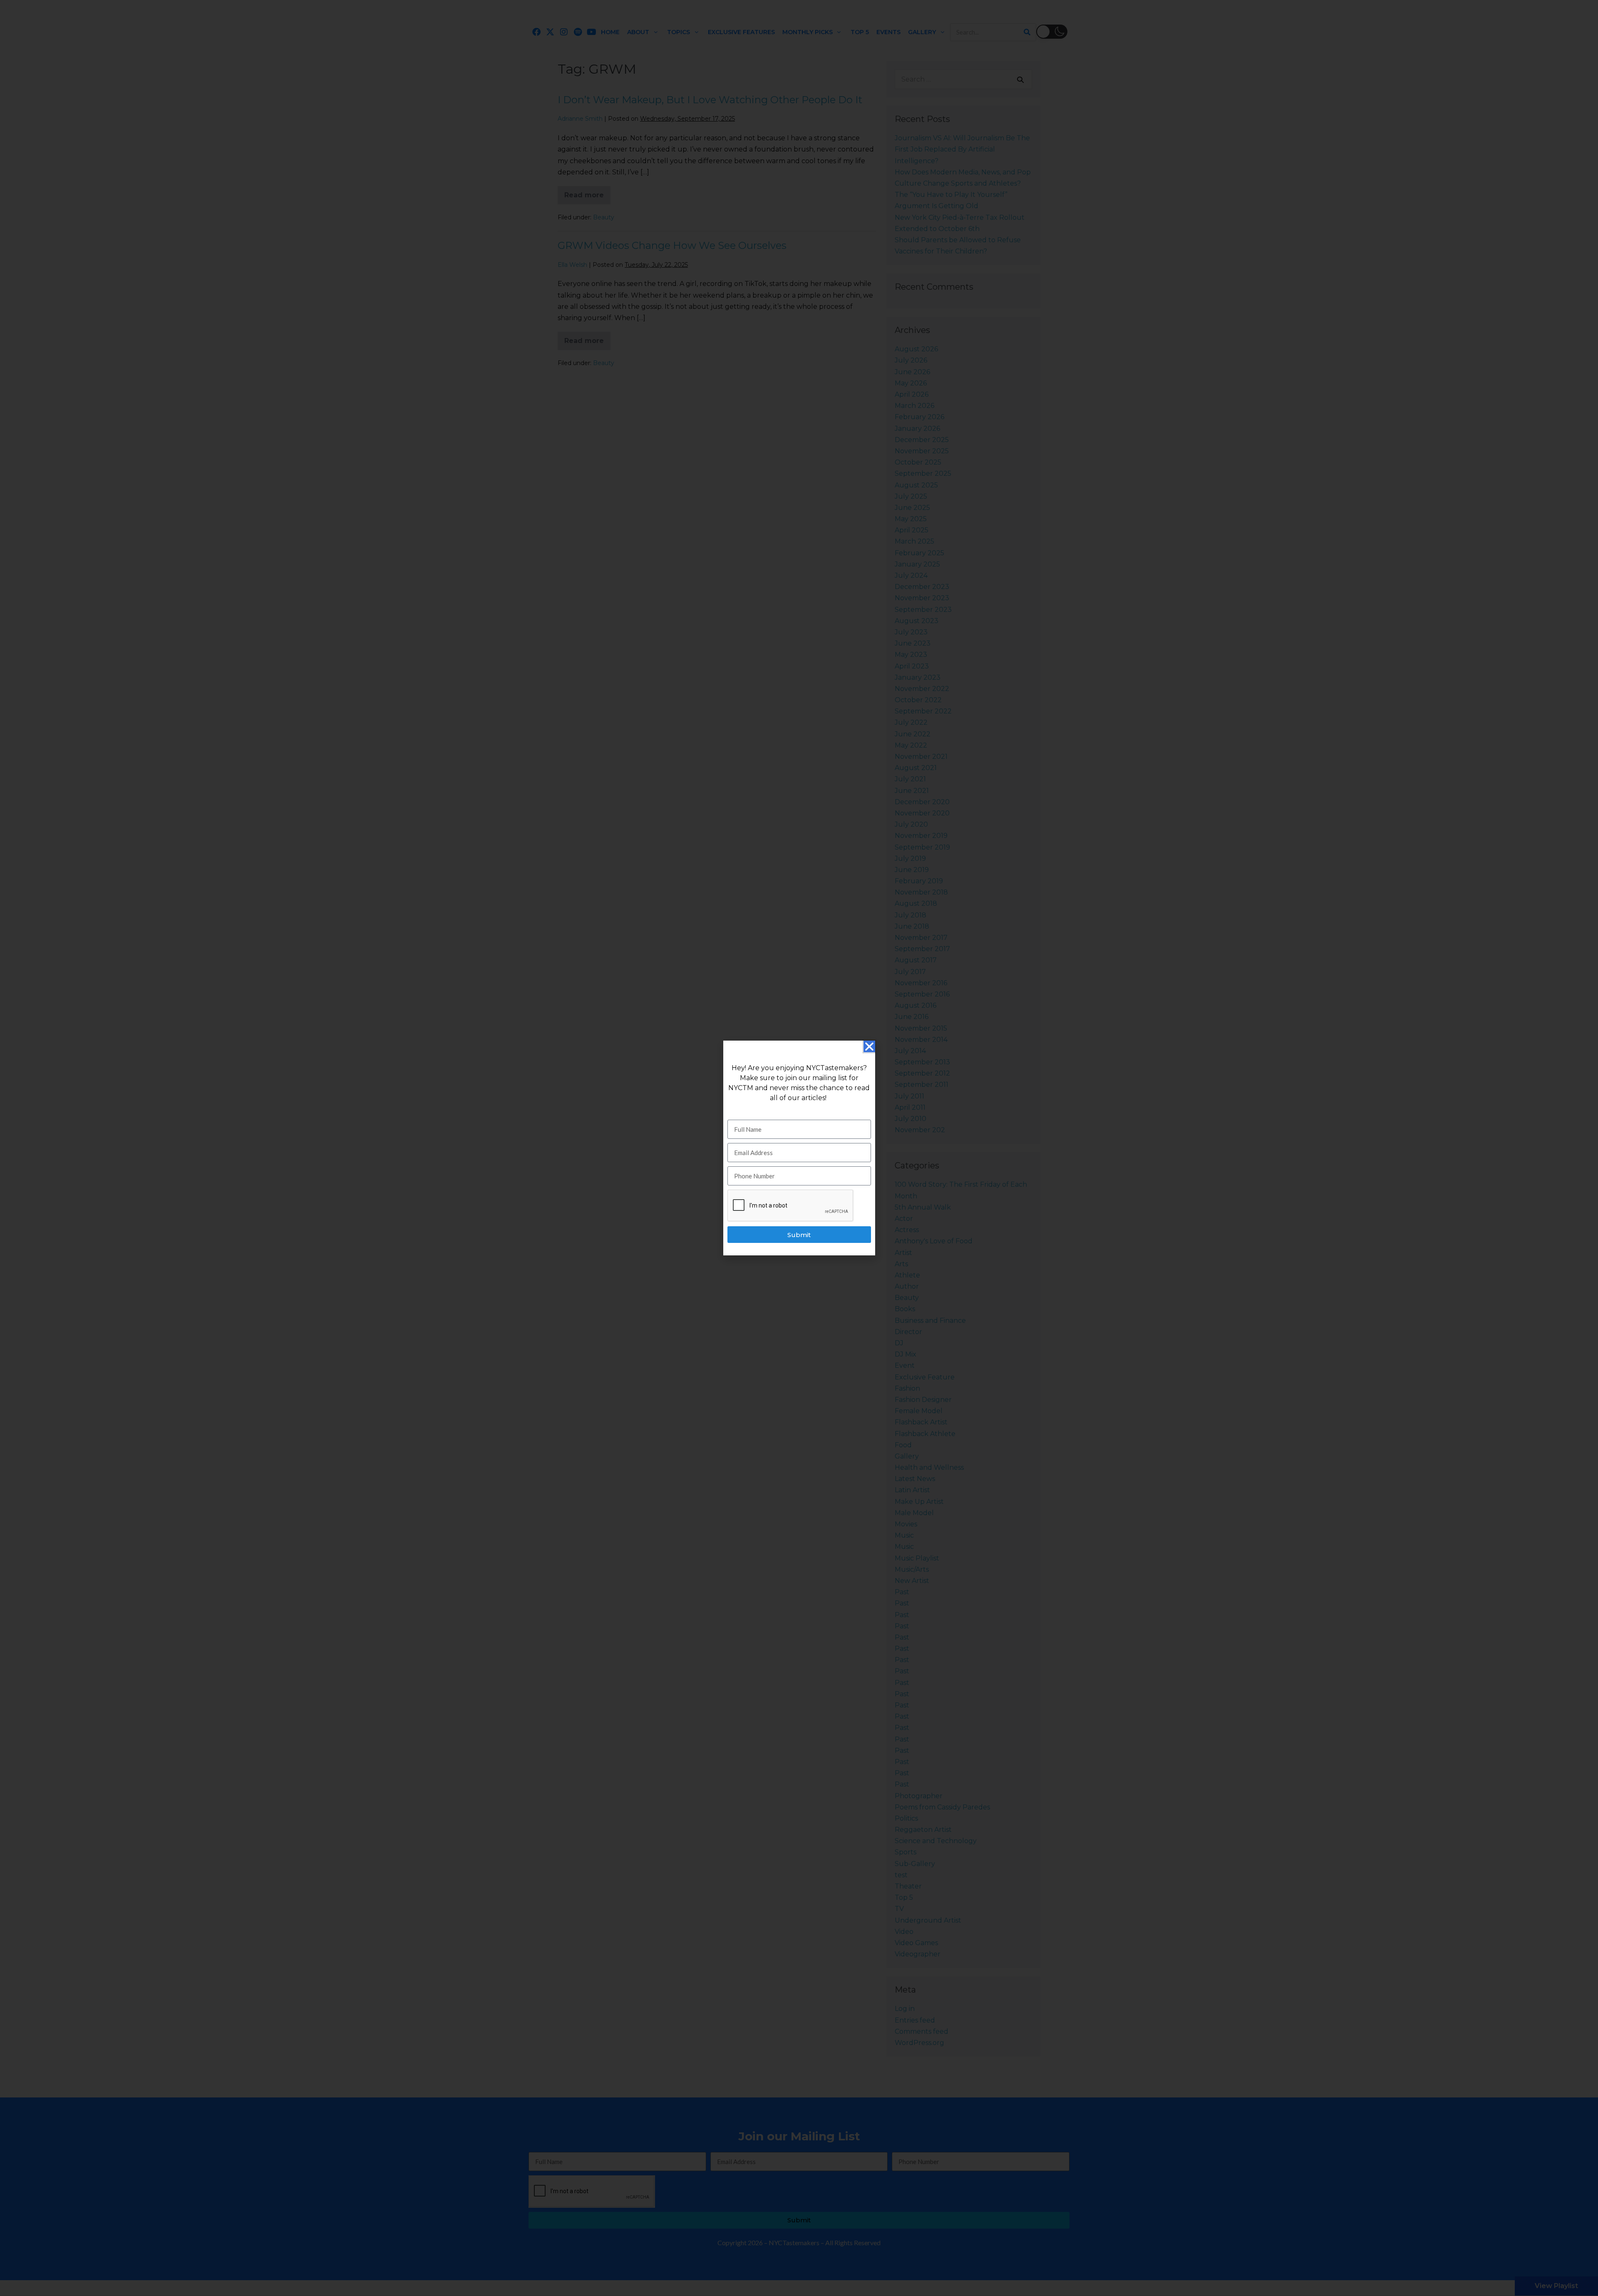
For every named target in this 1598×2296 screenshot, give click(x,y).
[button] (869, 1046)
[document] (799, 1148)
